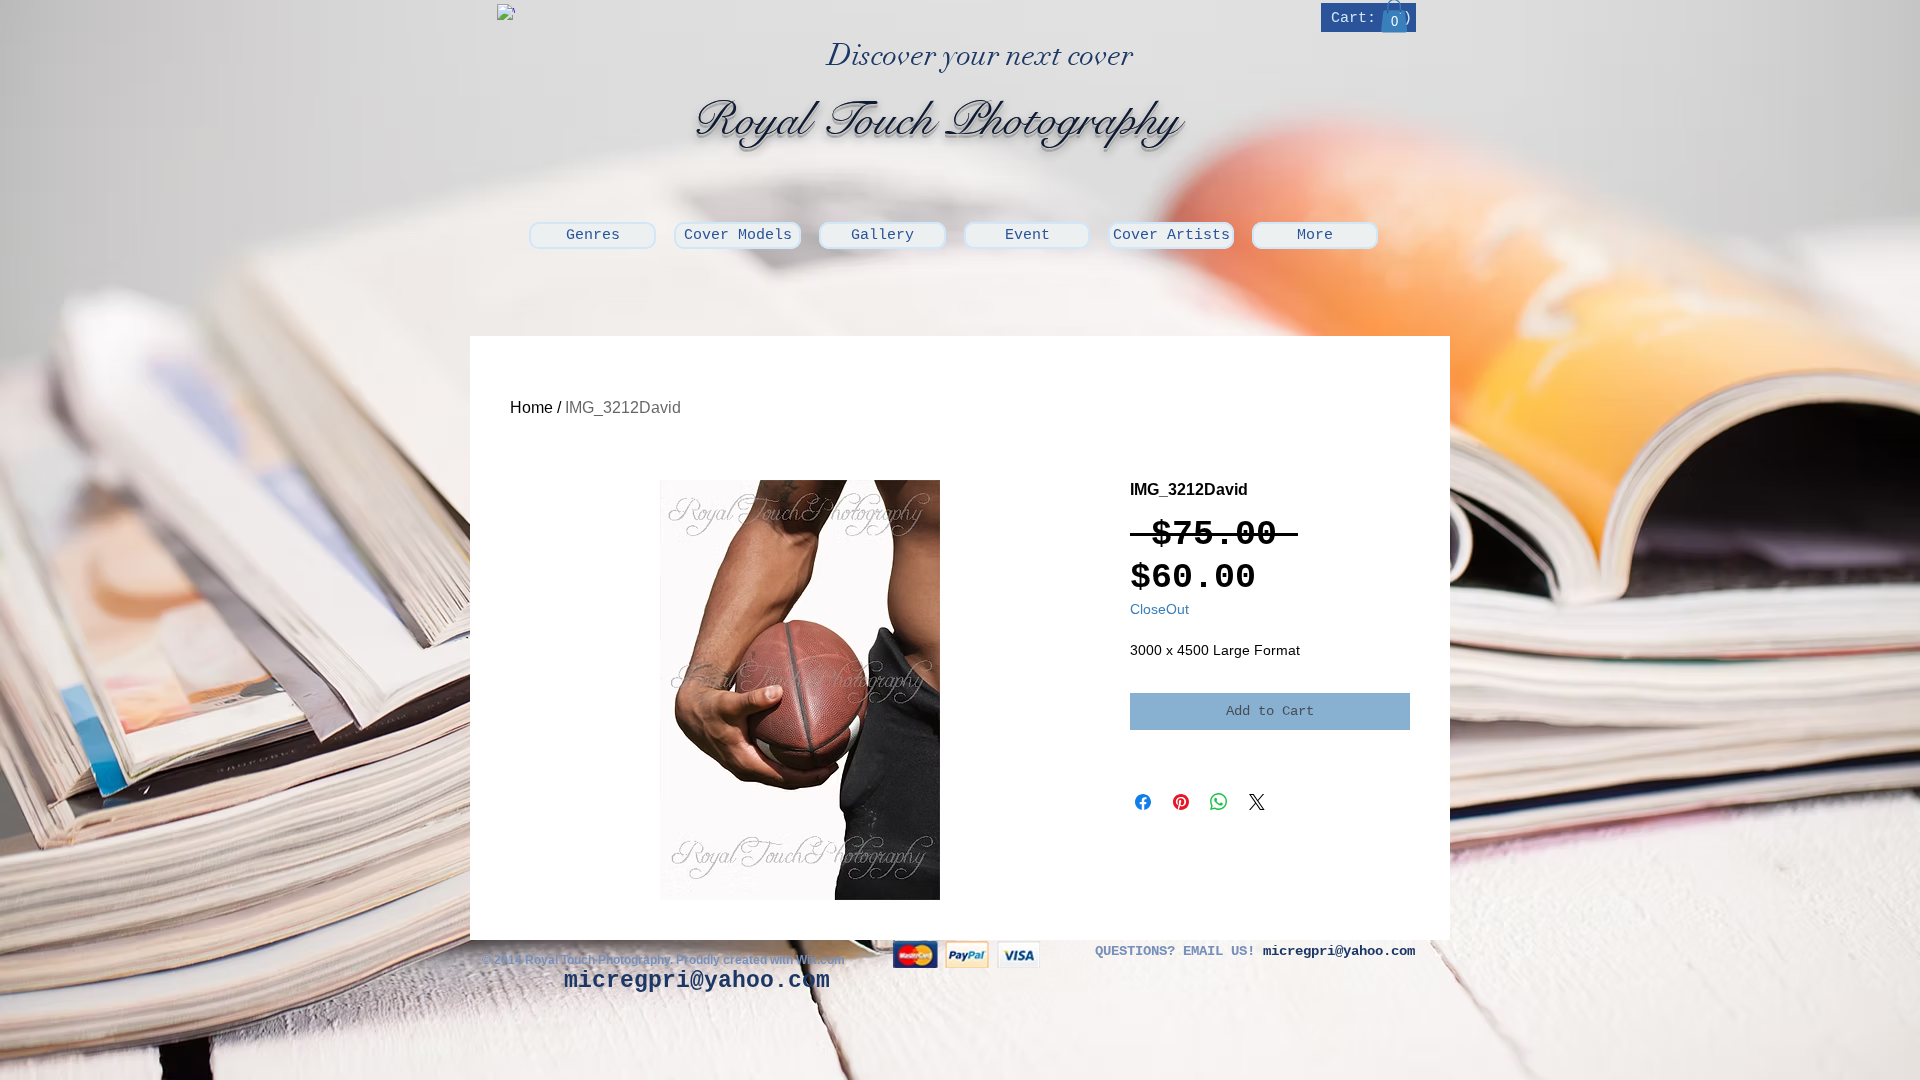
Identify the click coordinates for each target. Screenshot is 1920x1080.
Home (531, 407)
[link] (1370, 17)
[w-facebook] (506, 13)
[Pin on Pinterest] (1181, 802)
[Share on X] (1257, 802)
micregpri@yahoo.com (697, 981)
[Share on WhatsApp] (1219, 802)
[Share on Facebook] (1143, 802)
